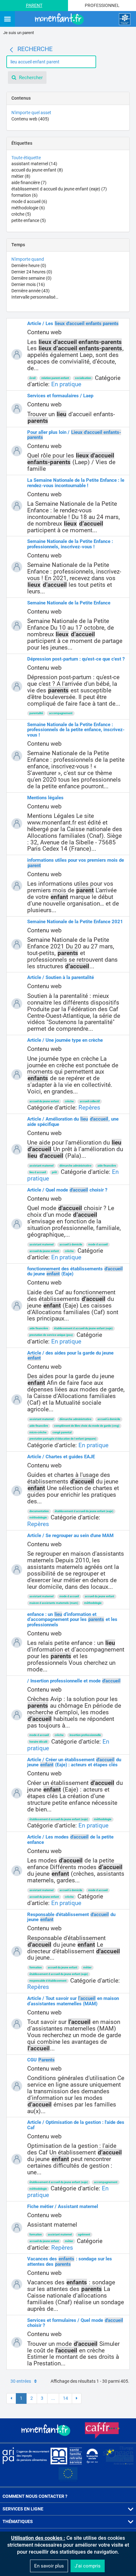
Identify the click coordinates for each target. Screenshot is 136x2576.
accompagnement (61, 713)
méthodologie (28, 208)
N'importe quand (28, 259)
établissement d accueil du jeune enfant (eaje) (59, 189)
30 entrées (21, 2381)
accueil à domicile (71, 1244)
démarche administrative (75, 1166)
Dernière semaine (31, 278)
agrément (84, 2235)
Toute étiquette (26, 158)
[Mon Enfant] (46, 2430)
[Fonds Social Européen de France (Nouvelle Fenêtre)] (118, 2456)
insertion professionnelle (85, 1735)
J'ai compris (88, 2566)
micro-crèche (38, 1432)
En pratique (66, 384)
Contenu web (30, 119)
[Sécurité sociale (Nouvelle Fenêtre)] (92, 2456)
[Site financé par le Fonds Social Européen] (68, 2474)
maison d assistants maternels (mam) (54, 1603)
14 (65, 2398)
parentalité (36, 713)
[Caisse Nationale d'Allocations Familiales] (125, 19)
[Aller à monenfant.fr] (60, 19)
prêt (54, 1172)
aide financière (29, 183)
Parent (34, 5)
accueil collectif (90, 1101)
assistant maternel (34, 164)
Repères (89, 1107)
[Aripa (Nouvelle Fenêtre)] (26, 2456)
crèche (21, 214)
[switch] (7, 19)
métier (21, 176)
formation (25, 195)
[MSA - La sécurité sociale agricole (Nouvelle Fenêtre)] (66, 2456)
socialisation (83, 378)
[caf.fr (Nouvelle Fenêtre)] (102, 2430)
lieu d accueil (38, 1172)
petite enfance (29, 220)
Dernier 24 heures (32, 272)
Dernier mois (28, 284)
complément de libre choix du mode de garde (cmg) (87, 1426)
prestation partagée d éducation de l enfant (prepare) (63, 1439)
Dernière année (31, 291)
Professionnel (102, 5)
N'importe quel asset (31, 113)
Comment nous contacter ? (35, 2496)
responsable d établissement (48, 1981)
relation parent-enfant (55, 378)
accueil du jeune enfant (37, 170)
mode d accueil (29, 201)
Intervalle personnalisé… (35, 297)
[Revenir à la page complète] (11, 50)
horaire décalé (38, 1742)
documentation (39, 1511)
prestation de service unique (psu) (51, 1335)
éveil (32, 378)
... (53, 2398)
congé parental (62, 1432)
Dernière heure (29, 265)
